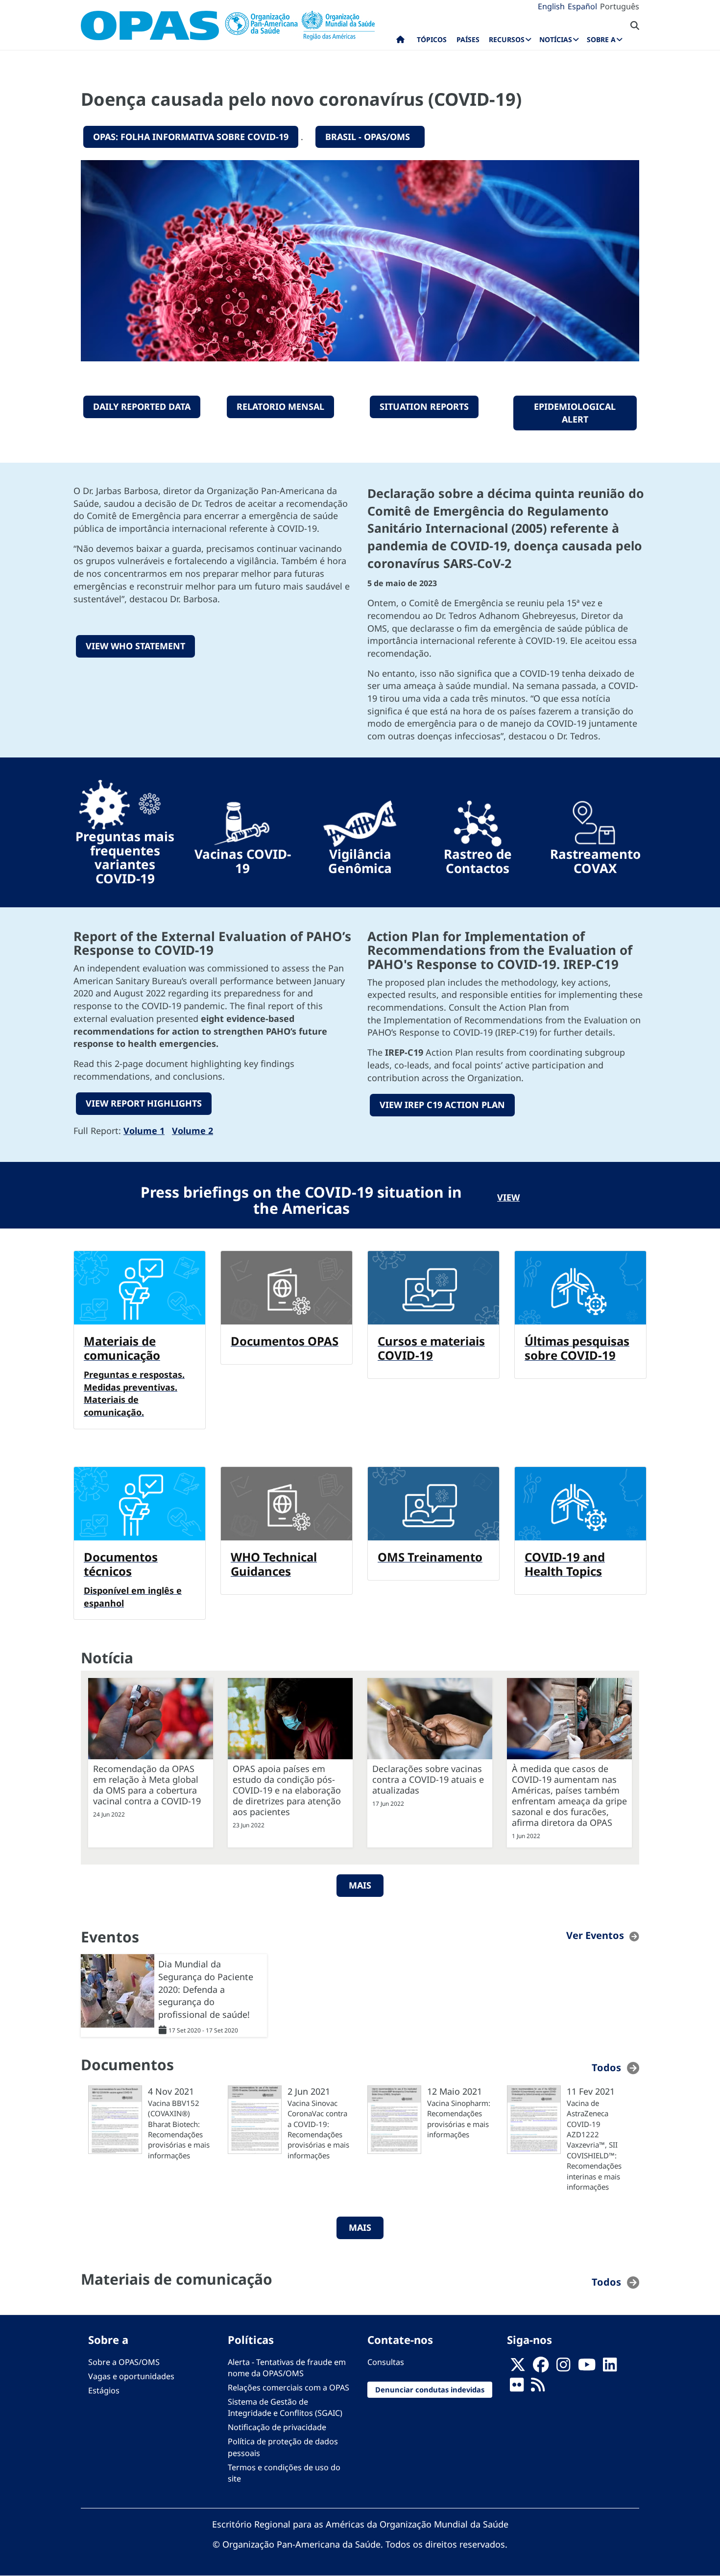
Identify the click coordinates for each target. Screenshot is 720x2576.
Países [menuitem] (468, 39)
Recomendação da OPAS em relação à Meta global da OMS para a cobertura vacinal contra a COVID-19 (147, 1785)
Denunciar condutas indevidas (430, 2389)
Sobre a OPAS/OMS (124, 2362)
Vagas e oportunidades (131, 2376)
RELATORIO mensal (280, 406)
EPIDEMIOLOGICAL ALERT (575, 413)
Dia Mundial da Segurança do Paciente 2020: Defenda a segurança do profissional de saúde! (206, 1989)
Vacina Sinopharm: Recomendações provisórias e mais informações (459, 2119)
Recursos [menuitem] (507, 39)
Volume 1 (144, 1131)
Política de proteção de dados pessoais (283, 2447)
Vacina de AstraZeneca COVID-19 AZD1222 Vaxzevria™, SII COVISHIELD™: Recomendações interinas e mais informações (594, 2145)
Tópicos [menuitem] (432, 39)
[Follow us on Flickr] (517, 2387)
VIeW (508, 1197)
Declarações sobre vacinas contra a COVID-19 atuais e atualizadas (428, 1779)
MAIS (360, 1885)
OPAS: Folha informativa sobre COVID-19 (191, 137)
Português (620, 6)
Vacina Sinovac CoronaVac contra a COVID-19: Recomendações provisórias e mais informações (318, 2129)
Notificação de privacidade (277, 2427)
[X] (518, 2367)
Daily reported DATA (142, 406)
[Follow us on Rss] (538, 2387)
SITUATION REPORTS (424, 406)
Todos (606, 2068)
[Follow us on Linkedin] (610, 2367)
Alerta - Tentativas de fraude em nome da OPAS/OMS (287, 2368)
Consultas (386, 2362)
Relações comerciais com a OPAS (288, 2387)
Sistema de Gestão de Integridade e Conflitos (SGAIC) (285, 2407)
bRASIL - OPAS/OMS (370, 137)
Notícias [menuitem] (556, 39)
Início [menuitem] (400, 42)
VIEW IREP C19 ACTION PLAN (442, 1105)
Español (582, 6)
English (551, 6)
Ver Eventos (595, 1935)
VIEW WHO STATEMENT (135, 646)
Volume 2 (192, 1131)
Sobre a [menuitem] (601, 39)
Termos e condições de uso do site (284, 2473)
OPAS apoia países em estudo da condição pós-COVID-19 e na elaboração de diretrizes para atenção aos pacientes (287, 1790)
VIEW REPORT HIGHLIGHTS (144, 1103)
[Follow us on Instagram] (563, 2367)
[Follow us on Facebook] (541, 2367)
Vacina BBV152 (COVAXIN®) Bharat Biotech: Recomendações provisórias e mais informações (179, 2129)
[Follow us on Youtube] (587, 2367)
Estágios (104, 2390)
